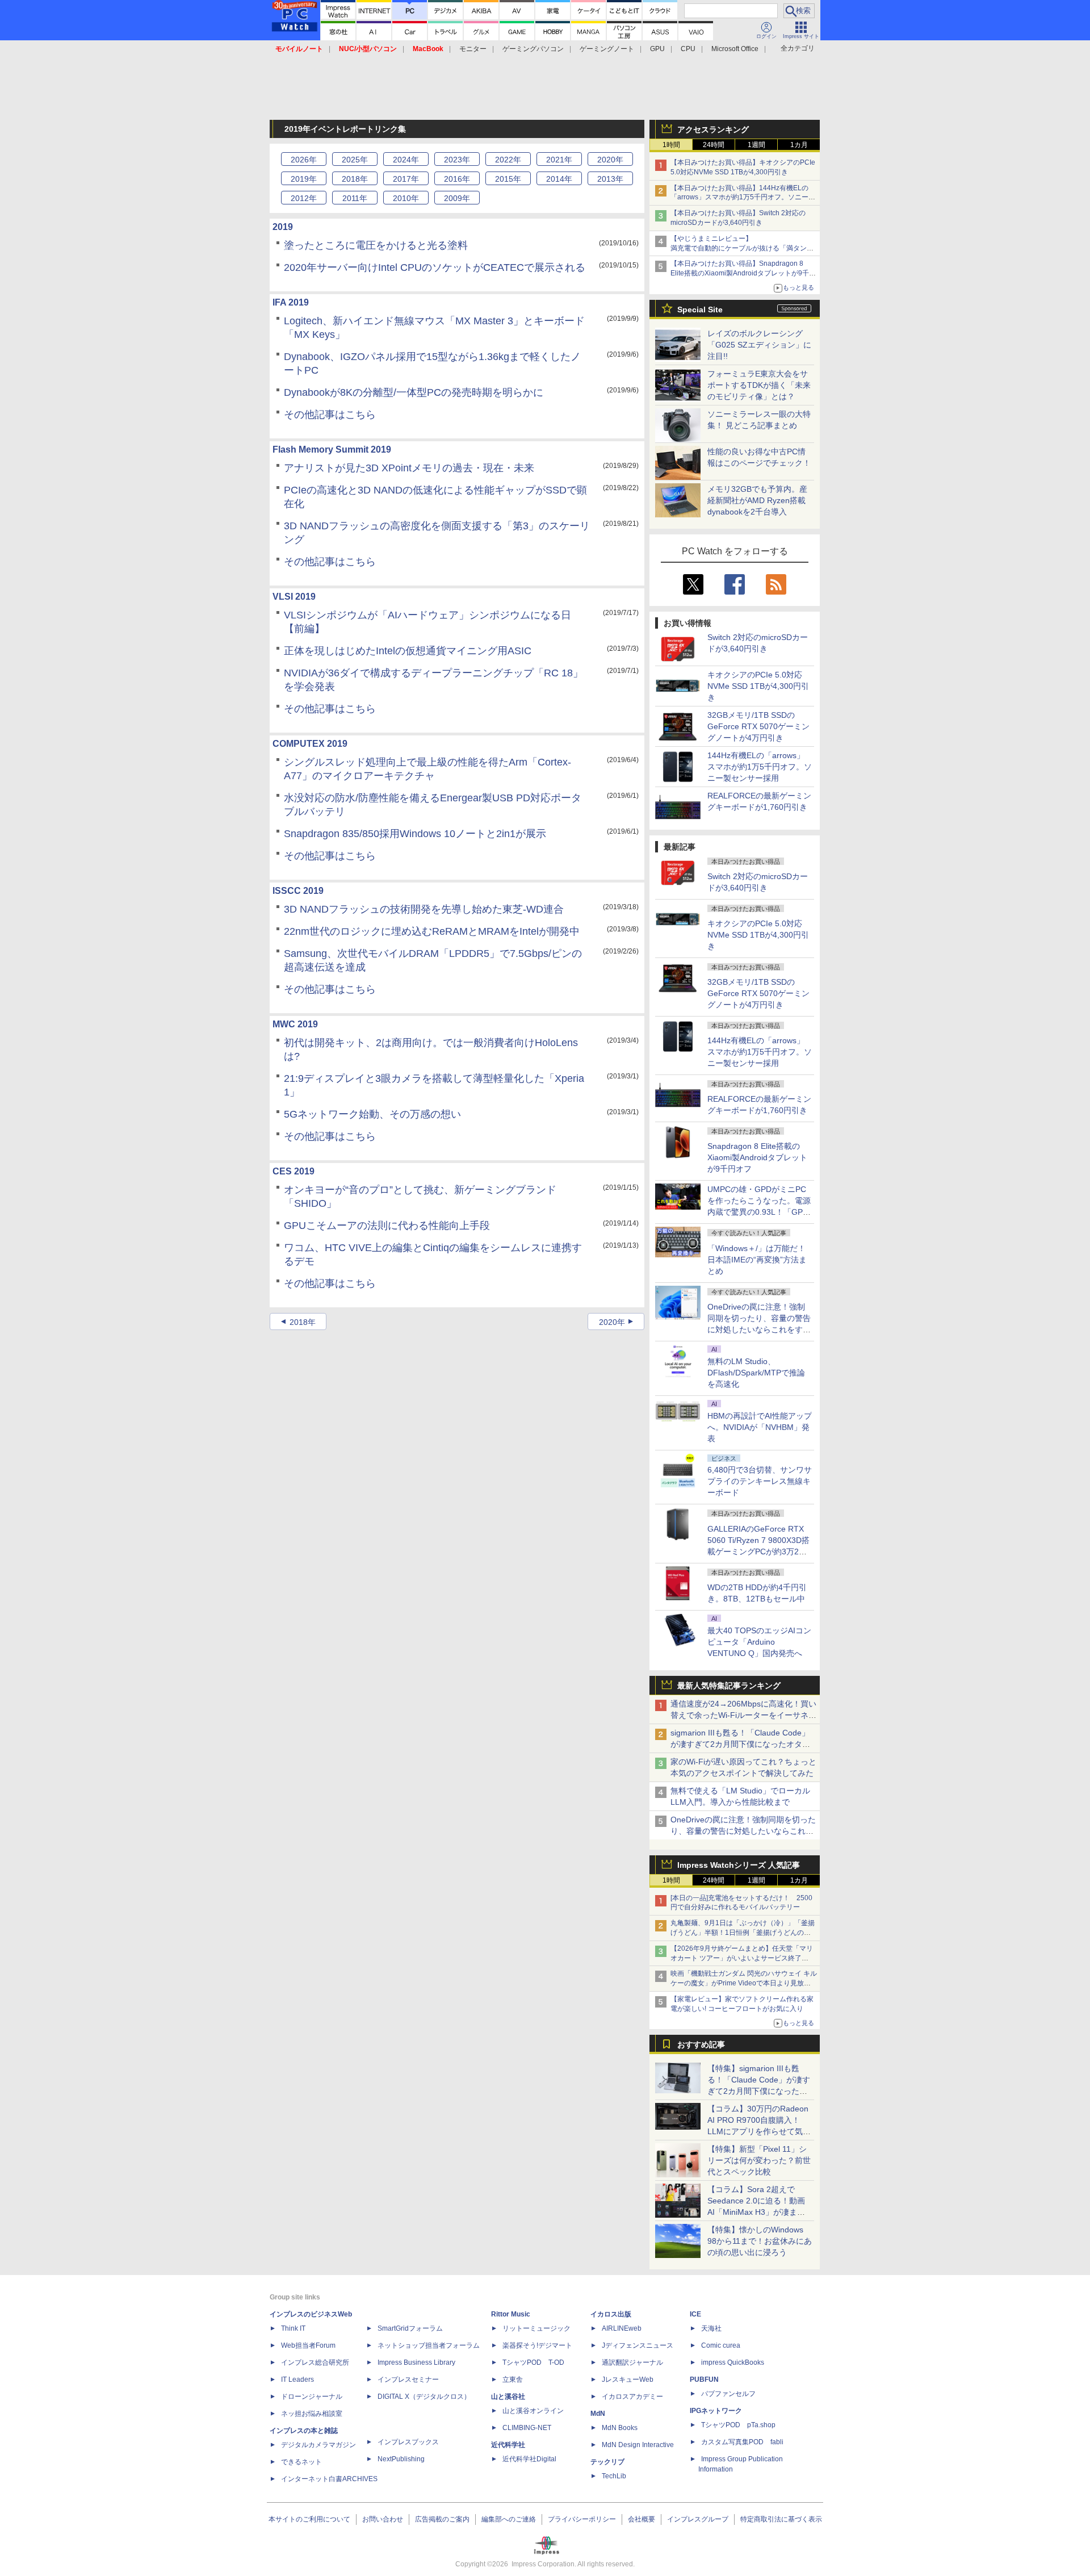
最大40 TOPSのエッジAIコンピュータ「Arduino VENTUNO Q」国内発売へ (759, 1642)
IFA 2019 (291, 302)
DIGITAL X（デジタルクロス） (424, 2397)
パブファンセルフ (728, 2394)
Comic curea (721, 2345)
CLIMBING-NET (527, 2428)
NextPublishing (401, 2459)
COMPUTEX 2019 (310, 744)
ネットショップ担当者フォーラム (429, 2345)
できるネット (301, 2462)
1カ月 (799, 145)
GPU (657, 49)
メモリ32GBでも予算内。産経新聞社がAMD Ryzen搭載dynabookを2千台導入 (757, 500)
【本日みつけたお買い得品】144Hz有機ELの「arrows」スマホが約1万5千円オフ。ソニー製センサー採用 (743, 198)
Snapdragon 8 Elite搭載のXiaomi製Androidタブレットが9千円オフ (757, 1157)
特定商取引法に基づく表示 (781, 2519)
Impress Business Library (416, 2362)
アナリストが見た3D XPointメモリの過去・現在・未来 (409, 468)
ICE (695, 2314)
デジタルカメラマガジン (318, 2445)
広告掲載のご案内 (442, 2519)
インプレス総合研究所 (315, 2362)
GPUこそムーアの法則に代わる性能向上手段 (387, 1226)
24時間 (714, 145)
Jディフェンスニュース (638, 2345)
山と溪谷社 (508, 2397)
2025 (355, 160)
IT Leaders (297, 2380)
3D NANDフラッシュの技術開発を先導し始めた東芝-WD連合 (424, 909)
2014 (559, 179)
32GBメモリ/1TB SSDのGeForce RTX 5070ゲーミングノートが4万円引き (758, 726)
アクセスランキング (713, 129)
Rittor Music (511, 2314)
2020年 (612, 1322)
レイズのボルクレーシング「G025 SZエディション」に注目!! (759, 345)
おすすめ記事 (701, 2044)
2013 (610, 179)
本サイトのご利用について (309, 2519)
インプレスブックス (408, 2442)
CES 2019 (294, 1171)
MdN (598, 2414)
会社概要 (642, 2519)
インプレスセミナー (408, 2380)
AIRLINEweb (622, 2328)
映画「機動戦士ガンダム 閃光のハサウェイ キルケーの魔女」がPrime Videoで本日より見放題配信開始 (744, 1983)
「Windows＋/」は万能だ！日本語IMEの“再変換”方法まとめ (757, 1260)
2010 (406, 198)
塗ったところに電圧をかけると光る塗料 (376, 245)
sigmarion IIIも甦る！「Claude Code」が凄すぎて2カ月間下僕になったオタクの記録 (740, 1744)
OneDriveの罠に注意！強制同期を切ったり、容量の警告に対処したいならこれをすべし (743, 1831)
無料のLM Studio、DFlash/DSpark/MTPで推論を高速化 (756, 1373)
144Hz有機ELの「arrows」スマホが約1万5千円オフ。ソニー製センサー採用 (760, 767)
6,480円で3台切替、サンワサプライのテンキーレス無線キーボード (760, 1481)
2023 (457, 160)
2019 (304, 179)
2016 (457, 179)
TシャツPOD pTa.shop (738, 2425)
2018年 (303, 1322)
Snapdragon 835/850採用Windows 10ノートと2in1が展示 (415, 834)
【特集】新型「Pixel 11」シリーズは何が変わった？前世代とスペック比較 (759, 2160)
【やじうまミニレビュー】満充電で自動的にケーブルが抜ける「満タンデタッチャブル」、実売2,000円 (742, 248)
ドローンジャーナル (312, 2397)
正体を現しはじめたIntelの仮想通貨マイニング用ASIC (408, 651)
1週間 (756, 145)
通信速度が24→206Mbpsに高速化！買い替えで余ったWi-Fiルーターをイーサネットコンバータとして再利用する (743, 1715)
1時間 (671, 145)
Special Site (700, 310)
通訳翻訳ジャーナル (632, 2362)
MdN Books (620, 2428)
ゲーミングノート (607, 49)
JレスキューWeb (628, 2380)
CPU (688, 49)
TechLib (614, 2476)
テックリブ (607, 2462)
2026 (304, 160)
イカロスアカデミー (632, 2397)
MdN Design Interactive (638, 2445)
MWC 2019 (295, 1024)
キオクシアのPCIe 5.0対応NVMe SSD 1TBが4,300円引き (758, 686)
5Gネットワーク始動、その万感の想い (372, 1114)
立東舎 (513, 2380)
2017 (406, 179)
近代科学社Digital (529, 2459)
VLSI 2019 (294, 597)
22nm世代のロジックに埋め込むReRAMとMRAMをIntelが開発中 (432, 931)
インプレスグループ (698, 2519)
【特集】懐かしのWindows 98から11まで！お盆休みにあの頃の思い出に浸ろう (760, 2241)
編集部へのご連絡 (509, 2519)
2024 (406, 160)
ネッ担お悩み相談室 (312, 2414)
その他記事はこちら (330, 415)
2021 (559, 160)
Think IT (293, 2328)
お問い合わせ (383, 2519)
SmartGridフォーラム (410, 2328)
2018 (355, 179)
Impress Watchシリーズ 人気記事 (739, 1865)
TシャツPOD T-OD (533, 2362)
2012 (304, 198)
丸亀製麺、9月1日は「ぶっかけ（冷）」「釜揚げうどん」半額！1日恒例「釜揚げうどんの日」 (743, 1933)
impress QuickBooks (733, 2362)
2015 (508, 179)
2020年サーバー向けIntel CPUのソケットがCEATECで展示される (435, 267)
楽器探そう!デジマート (537, 2345)
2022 (508, 160)
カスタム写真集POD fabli (742, 2442)
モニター (473, 49)
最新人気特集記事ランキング (729, 1686)
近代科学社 (508, 2445)
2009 (457, 198)
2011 (355, 198)
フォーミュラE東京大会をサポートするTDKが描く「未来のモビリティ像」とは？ (759, 385)
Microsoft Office (735, 49)
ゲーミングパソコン (533, 49)
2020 (610, 160)
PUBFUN (704, 2380)
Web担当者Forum (308, 2345)
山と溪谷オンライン (533, 2411)
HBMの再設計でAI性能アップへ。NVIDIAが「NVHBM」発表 (760, 1427)
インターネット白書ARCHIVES (329, 2479)
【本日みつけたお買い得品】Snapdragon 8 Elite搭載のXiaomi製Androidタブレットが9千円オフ (743, 273)
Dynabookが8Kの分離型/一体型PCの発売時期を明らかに (414, 392)
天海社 (711, 2328)
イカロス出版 (611, 2314)
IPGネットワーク (716, 2411)
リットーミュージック (536, 2328)
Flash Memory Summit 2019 (332, 449)
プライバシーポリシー (582, 2519)
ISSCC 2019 (298, 891)
